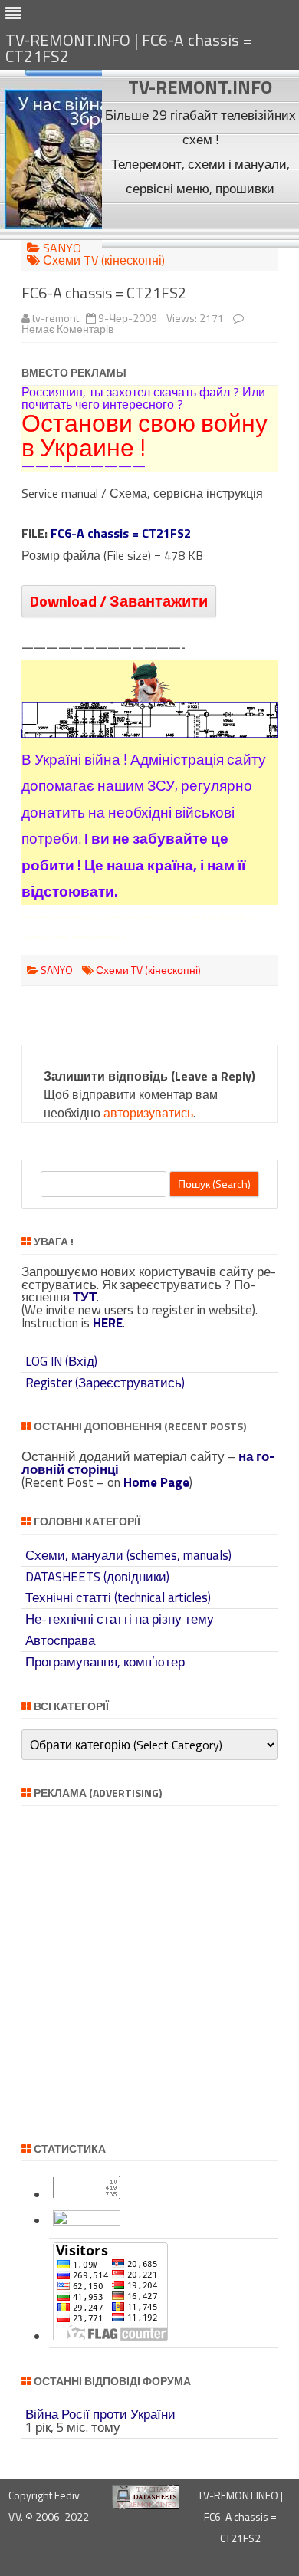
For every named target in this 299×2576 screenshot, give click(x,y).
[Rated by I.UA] (87, 2221)
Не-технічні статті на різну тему (120, 1619)
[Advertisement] (200, 224)
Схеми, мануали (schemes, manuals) (128, 1555)
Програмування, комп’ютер (105, 1662)
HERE (108, 1323)
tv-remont (56, 318)
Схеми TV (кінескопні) (104, 260)
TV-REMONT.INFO (200, 87)
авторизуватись (148, 1113)
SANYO (62, 248)
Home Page (156, 1482)
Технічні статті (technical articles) (118, 1597)
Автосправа (60, 1640)
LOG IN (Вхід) (61, 1361)
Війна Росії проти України (100, 2414)
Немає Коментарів (67, 329)
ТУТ (85, 1297)
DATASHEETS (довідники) (97, 1577)
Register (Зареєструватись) (105, 1383)
